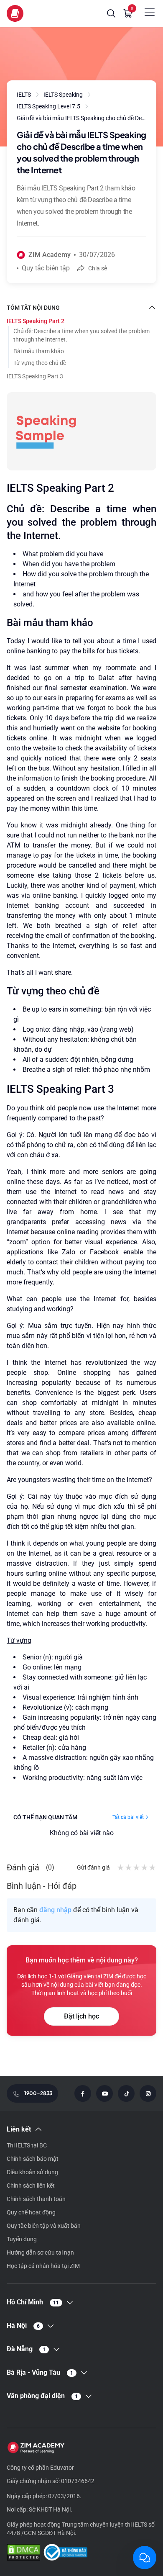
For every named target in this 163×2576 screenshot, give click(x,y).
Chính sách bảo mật (33, 2159)
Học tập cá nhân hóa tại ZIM (43, 2266)
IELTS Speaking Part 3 (35, 376)
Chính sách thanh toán (36, 2199)
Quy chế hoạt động (31, 2212)
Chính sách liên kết (31, 2186)
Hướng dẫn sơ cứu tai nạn (40, 2252)
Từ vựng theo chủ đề (40, 363)
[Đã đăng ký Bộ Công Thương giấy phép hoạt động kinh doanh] (65, 2553)
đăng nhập (55, 1910)
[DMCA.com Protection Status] (23, 2553)
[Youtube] (104, 2093)
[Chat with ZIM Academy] (145, 2558)
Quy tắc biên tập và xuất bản (44, 2226)
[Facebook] (83, 2093)
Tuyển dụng (22, 2239)
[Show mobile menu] (150, 12)
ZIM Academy (50, 255)
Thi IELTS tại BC (27, 2145)
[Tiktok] (126, 2093)
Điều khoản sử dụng (32, 2172)
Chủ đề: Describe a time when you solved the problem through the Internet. (81, 335)
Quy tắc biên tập (46, 268)
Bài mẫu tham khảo (39, 351)
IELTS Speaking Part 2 (36, 321)
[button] (111, 13)
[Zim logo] (15, 13)
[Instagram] (148, 2093)
